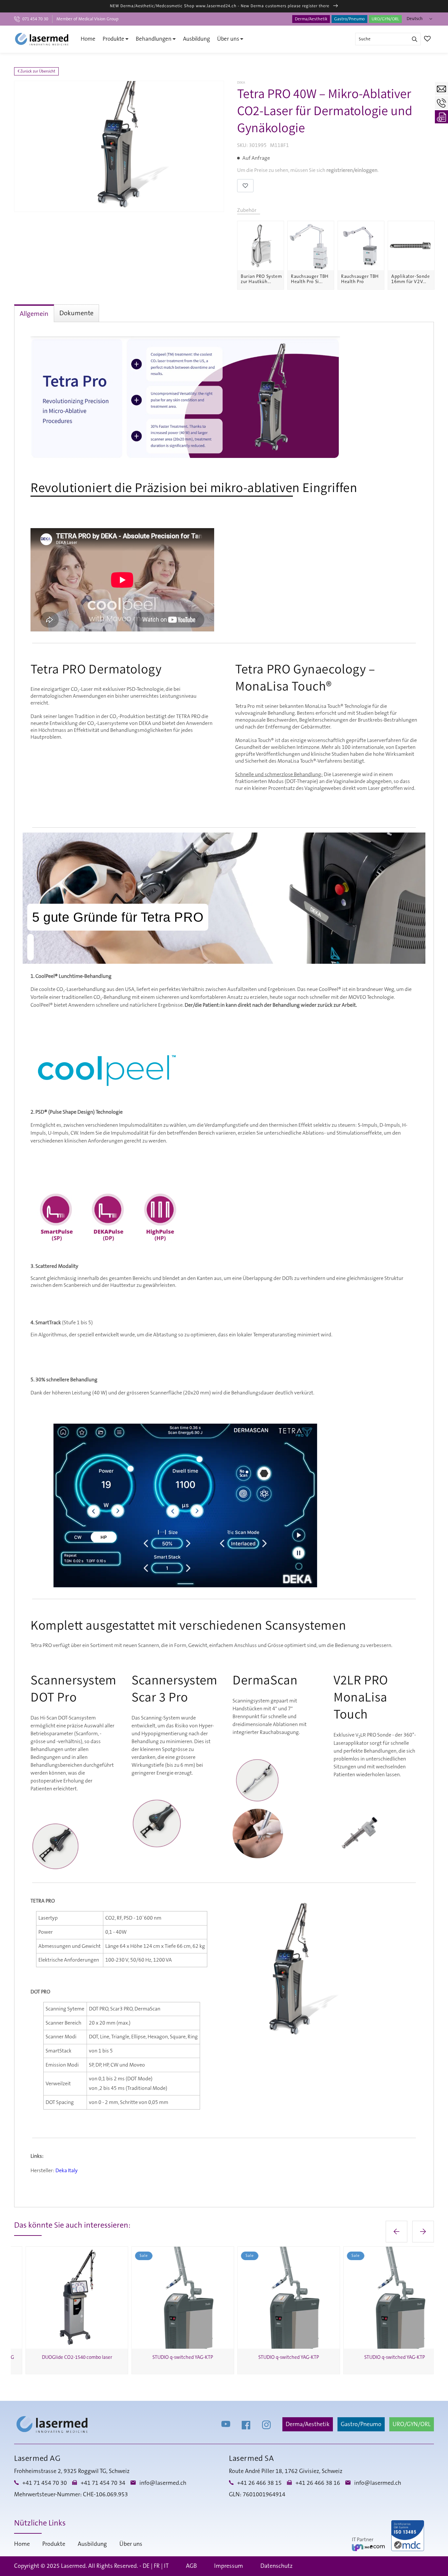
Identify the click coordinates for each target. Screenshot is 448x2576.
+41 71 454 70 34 (103, 2483)
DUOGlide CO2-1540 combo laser (66, 2357)
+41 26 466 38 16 (318, 2483)
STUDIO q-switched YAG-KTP (171, 2357)
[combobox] (388, 39)
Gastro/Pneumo (349, 19)
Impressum (229, 2566)
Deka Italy (67, 2171)
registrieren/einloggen (352, 170)
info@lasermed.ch (163, 2483)
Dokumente (76, 313)
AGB (191, 2566)
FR (157, 2566)
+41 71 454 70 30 (45, 2483)
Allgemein (34, 314)
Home (88, 39)
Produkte (113, 39)
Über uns (228, 39)
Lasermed (73, 2566)
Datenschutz (276, 2566)
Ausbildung (196, 39)
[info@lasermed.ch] (441, 89)
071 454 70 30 (35, 19)
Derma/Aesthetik (311, 19)
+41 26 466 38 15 (259, 2483)
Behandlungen (154, 39)
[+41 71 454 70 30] (441, 103)
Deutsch (415, 19)
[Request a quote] (441, 117)
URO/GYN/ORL (385, 19)
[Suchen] (415, 39)
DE (146, 2566)
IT (166, 2566)
